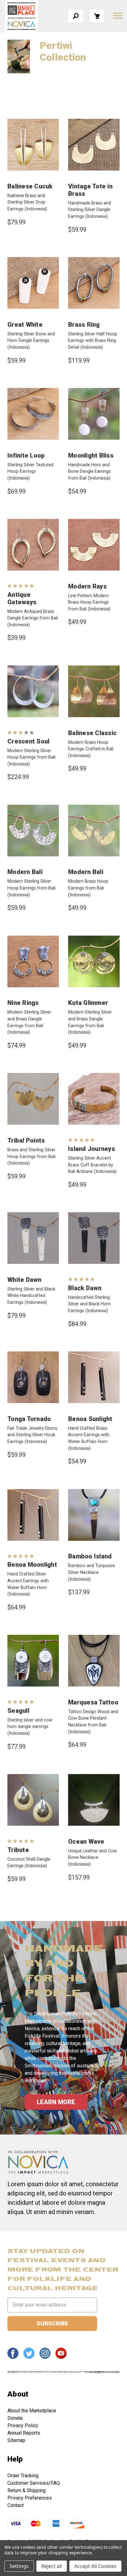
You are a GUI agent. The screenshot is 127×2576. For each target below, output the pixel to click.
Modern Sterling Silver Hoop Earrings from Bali (31, 757)
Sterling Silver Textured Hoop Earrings (30, 472)
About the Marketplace (32, 2411)
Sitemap (16, 2440)
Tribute (18, 1850)
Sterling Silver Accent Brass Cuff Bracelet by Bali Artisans (92, 1165)
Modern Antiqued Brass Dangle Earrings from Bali (33, 618)
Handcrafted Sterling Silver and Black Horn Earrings (89, 1304)
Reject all (52, 2566)
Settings (19, 2566)
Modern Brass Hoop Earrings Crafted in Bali (91, 749)
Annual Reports (24, 2433)
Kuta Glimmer (88, 1003)
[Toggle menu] (117, 15)
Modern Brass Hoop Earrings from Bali (88, 888)
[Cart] (97, 16)
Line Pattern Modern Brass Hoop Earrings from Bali (89, 602)
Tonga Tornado (29, 1419)
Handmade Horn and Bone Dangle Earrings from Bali (89, 472)
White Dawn (25, 1280)
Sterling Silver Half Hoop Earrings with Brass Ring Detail (93, 341)
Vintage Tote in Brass (90, 190)
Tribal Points (26, 1140)
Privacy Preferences (30, 2498)
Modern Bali (25, 872)
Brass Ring (84, 325)
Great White (25, 325)
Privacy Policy (23, 2425)
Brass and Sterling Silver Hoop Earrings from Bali (31, 1157)
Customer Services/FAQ (34, 2483)
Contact (16, 2505)
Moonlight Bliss (91, 455)
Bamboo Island (90, 1556)
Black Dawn (85, 1288)
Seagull (18, 1711)
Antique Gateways (22, 598)
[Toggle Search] (76, 16)
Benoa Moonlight (32, 1565)
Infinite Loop (26, 455)
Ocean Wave (86, 1842)
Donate (15, 2418)
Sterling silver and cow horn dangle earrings (30, 1727)
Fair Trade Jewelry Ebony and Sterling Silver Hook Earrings (32, 1435)
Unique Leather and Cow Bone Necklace (92, 1858)
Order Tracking (23, 2476)
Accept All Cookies (95, 2566)
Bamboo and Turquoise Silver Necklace (92, 1572)
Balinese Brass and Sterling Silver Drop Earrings (27, 202)
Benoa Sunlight (90, 1419)
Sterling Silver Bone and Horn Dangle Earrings (31, 341)
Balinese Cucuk (30, 186)
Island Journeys (92, 1149)
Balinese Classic (92, 733)
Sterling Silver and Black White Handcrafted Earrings (31, 1296)
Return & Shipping (27, 2490)
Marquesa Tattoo (93, 1702)
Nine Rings (23, 1003)
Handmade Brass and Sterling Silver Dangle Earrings (90, 210)
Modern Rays (87, 586)
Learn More (56, 2102)
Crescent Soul (28, 741)
